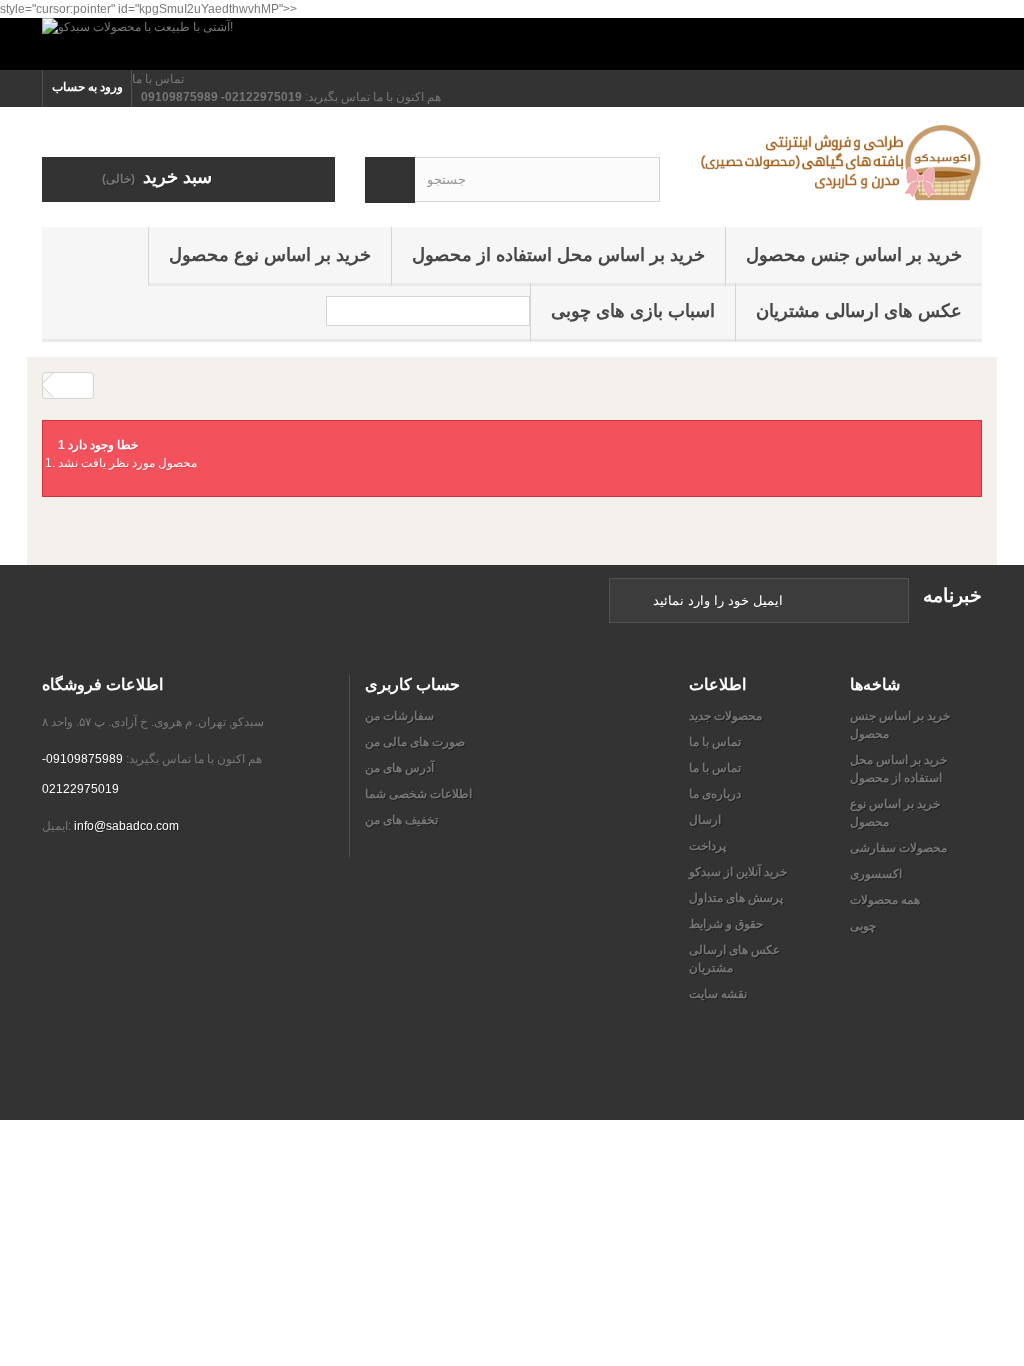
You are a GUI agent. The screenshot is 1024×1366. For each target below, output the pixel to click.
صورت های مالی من (415, 742)
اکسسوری (876, 874)
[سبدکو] (835, 161)
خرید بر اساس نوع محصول (270, 255)
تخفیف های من (401, 820)
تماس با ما (158, 79)
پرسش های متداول (736, 898)
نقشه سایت (718, 994)
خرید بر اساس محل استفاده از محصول (558, 255)
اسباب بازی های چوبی (633, 311)
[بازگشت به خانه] (73, 385)
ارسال (705, 820)
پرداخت (707, 846)
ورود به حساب (87, 87)
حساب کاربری (412, 684)
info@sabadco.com (126, 826)
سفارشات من (399, 716)
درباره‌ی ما (715, 794)
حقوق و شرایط (726, 924)
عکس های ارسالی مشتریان (859, 311)
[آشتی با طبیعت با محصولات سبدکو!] (512, 44)
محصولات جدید (725, 716)
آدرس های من (399, 768)
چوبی (863, 926)
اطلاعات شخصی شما (418, 794)
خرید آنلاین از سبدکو (738, 872)
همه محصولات (885, 900)
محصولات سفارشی (898, 848)
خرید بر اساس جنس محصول (854, 255)
